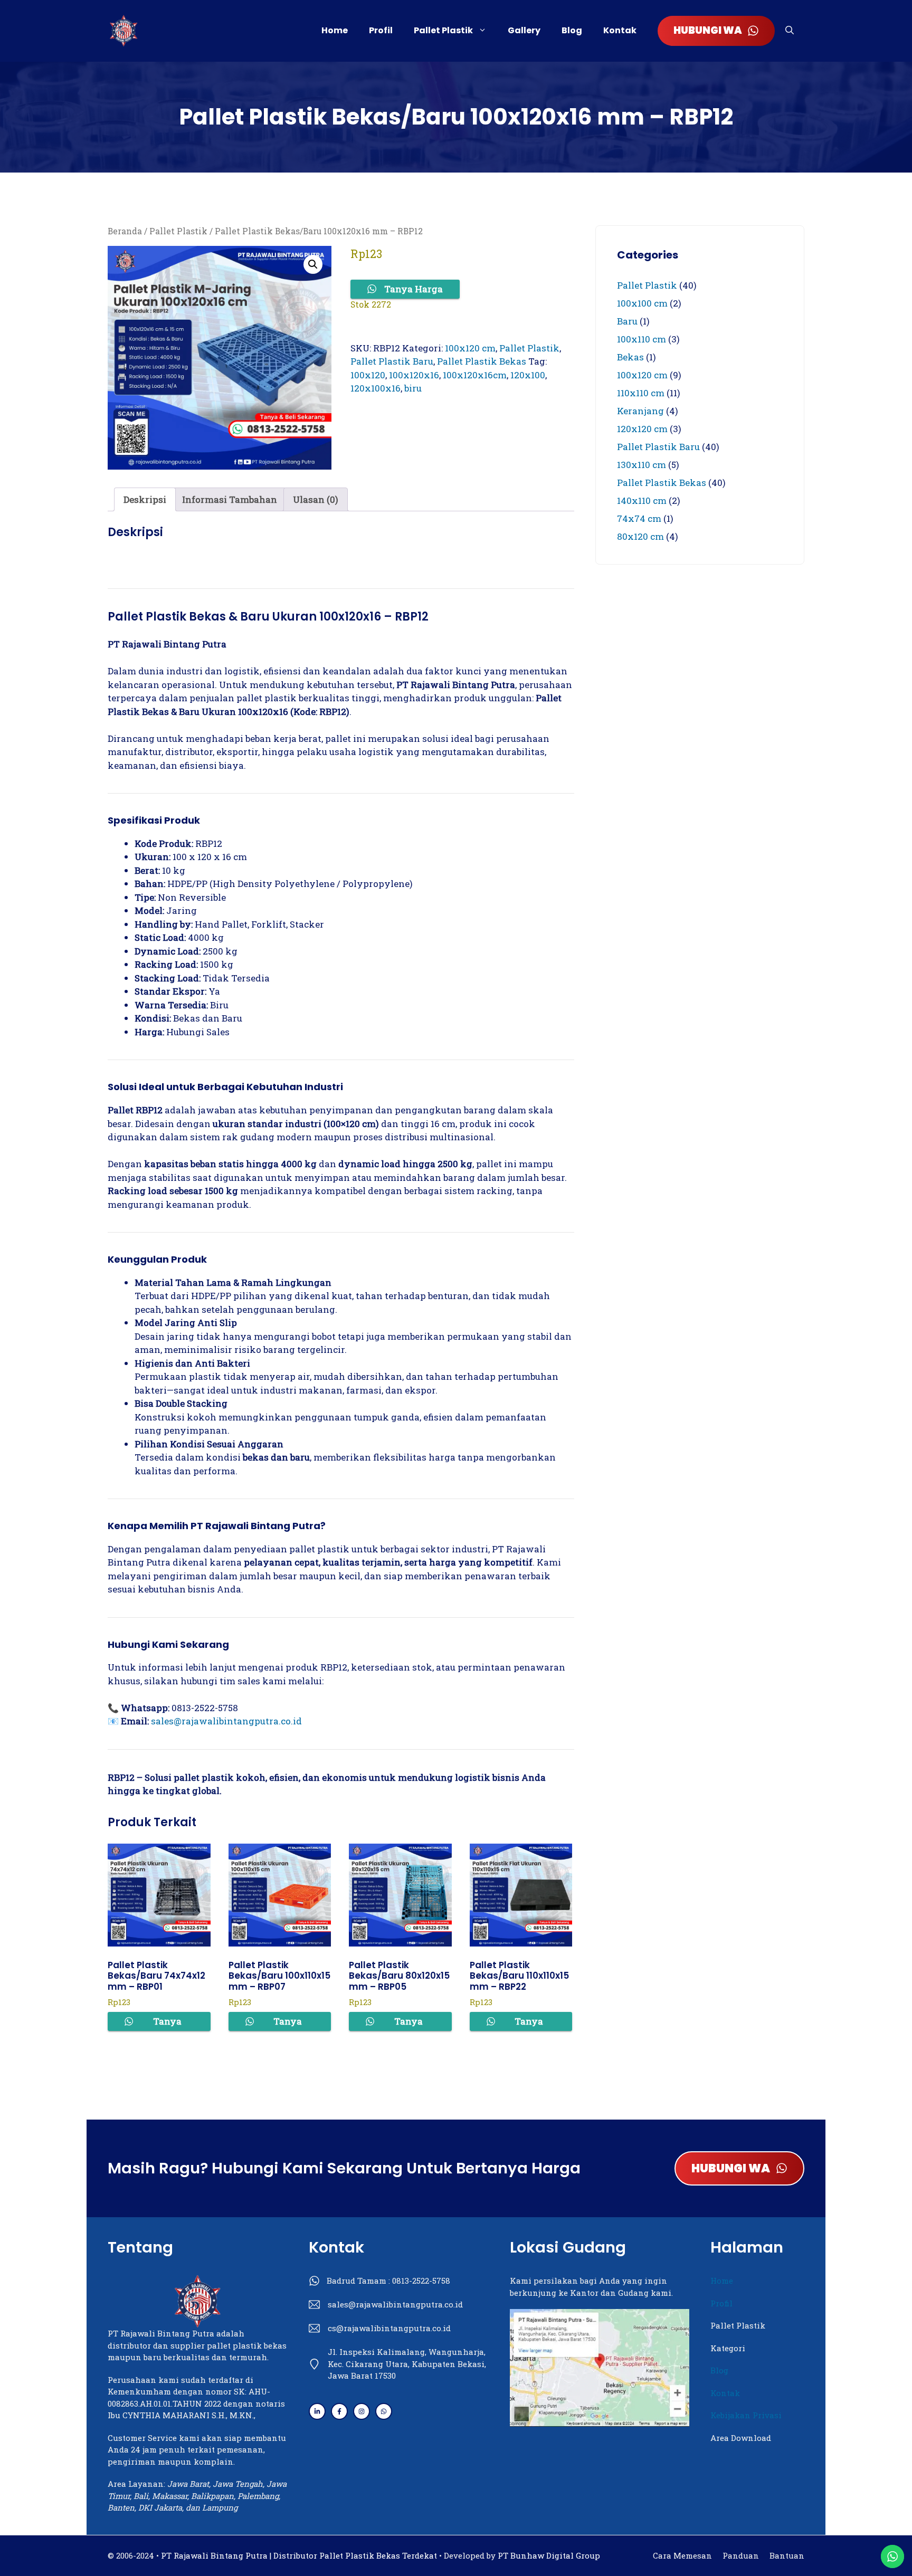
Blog (572, 30)
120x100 (528, 375)
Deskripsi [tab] (145, 499)
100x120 (368, 375)
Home (335, 30)
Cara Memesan (682, 2555)
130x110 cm (642, 465)
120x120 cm (642, 429)
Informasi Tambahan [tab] (230, 499)
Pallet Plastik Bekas (482, 361)
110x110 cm (641, 393)
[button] (790, 31)
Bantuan (787, 2555)
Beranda (125, 231)
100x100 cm (642, 303)
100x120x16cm (475, 375)
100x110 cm (642, 339)
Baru (627, 321)
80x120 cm (640, 536)
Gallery (524, 30)
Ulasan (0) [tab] (316, 499)
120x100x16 (376, 388)
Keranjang (640, 411)
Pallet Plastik (443, 30)
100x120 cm (470, 348)
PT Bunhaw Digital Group (549, 2555)
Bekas (630, 357)
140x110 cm (642, 500)
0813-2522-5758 (421, 2281)
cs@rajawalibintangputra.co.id (389, 2328)
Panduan (741, 2555)
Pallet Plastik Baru (392, 361)
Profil (381, 30)
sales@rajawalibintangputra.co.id (226, 1721)
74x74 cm (639, 518)
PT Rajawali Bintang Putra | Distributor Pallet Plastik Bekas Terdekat (299, 2555)
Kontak (620, 30)
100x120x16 (414, 375)
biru (413, 388)
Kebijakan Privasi (746, 2415)
